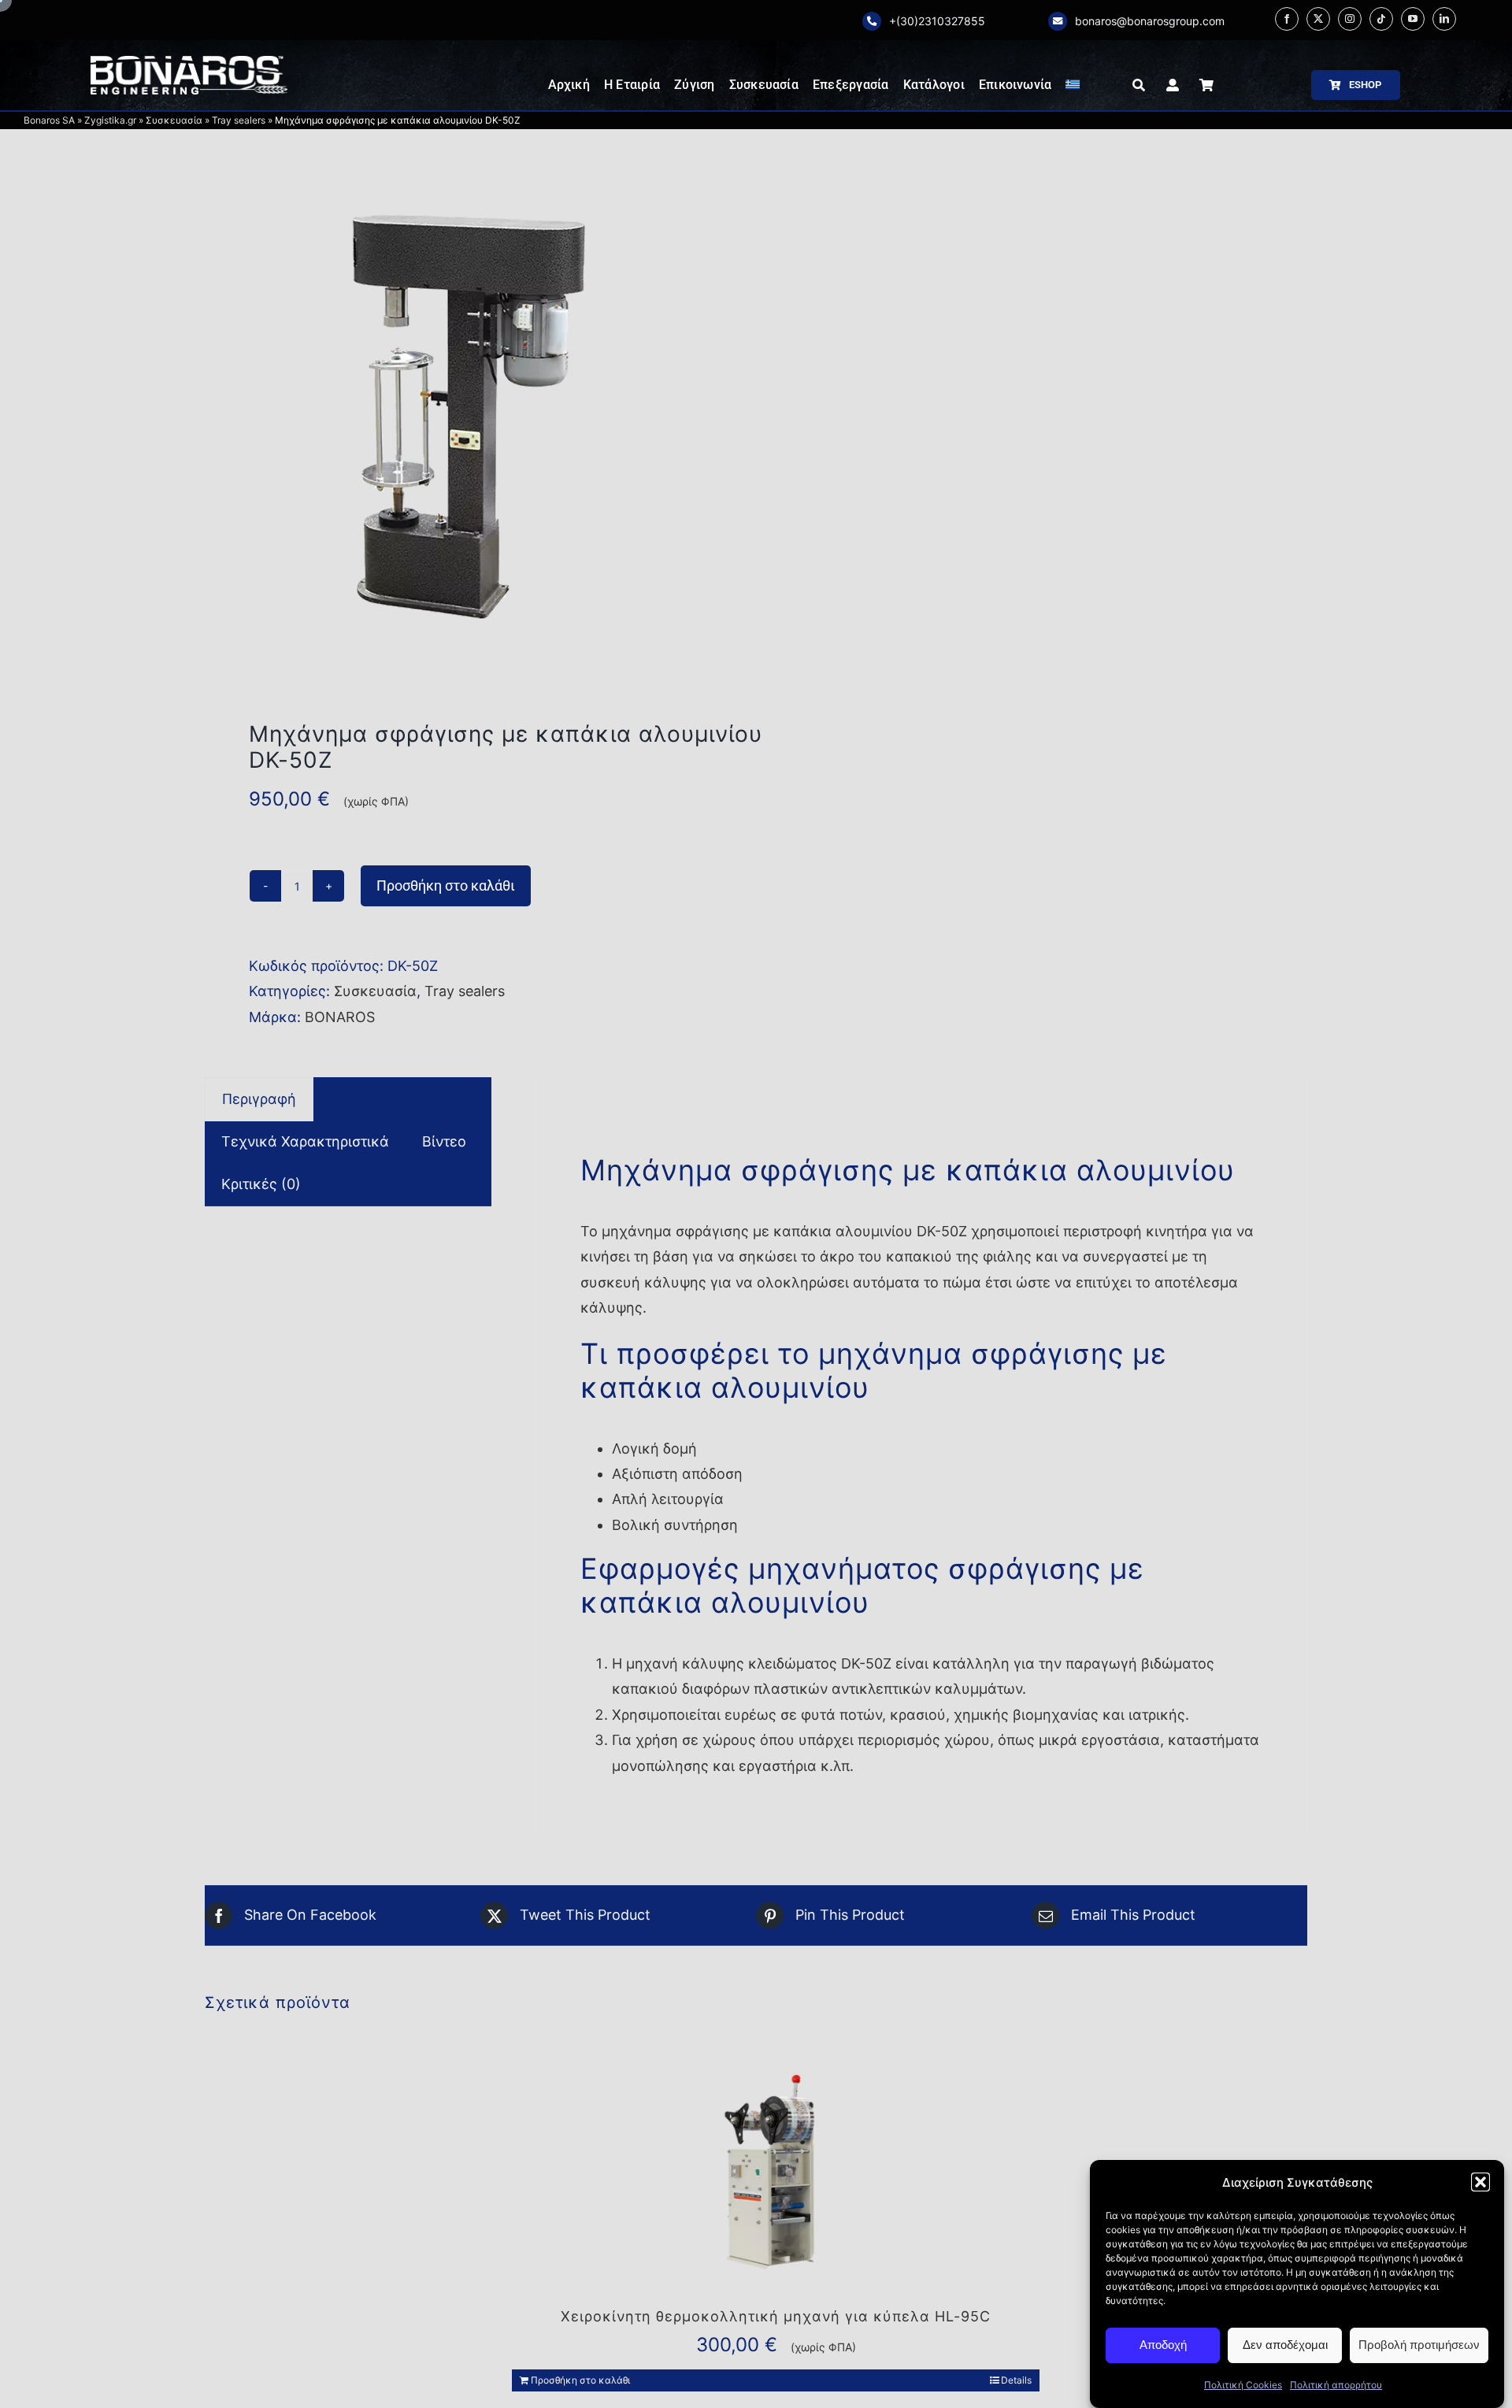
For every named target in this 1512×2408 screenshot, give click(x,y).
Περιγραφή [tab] (259, 1099)
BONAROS (340, 1017)
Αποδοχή (1163, 2345)
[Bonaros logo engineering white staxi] (189, 63)
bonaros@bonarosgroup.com (1150, 21)
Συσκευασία (174, 120)
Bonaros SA (49, 120)
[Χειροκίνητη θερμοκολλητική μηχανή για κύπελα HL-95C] (776, 2175)
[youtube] (1413, 19)
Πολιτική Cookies (1243, 2385)
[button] (1480, 2182)
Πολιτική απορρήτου (1336, 2385)
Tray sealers (239, 120)
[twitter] (1318, 19)
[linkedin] (1444, 19)
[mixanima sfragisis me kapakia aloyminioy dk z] (469, 417)
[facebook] (1287, 19)
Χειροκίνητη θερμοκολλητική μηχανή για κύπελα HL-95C (776, 2316)
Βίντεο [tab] (444, 1141)
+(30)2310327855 (937, 21)
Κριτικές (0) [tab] (261, 1184)
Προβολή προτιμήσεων (1419, 2345)
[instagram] (1350, 19)
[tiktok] (1381, 19)
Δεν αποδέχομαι (1285, 2345)
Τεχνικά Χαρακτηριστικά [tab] (305, 1141)
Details (1016, 2380)
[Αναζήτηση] (1139, 85)
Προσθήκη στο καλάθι (446, 885)
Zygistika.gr (110, 120)
